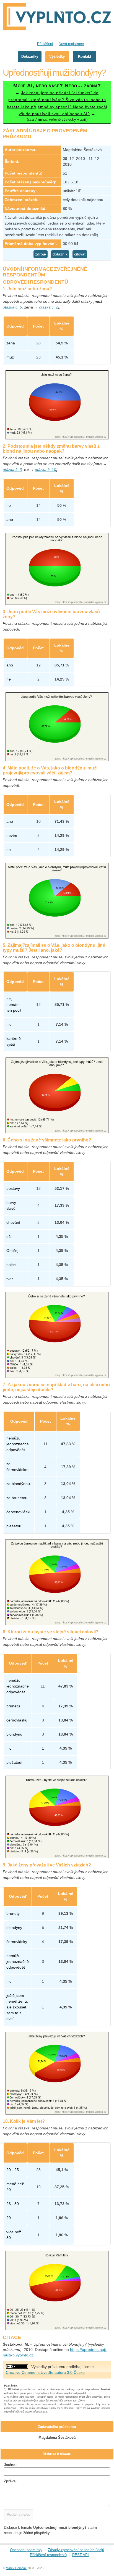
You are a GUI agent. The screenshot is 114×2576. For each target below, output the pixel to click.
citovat (80, 254)
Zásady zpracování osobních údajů (76, 2550)
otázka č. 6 (12, 307)
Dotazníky (30, 56)
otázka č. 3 (12, 470)
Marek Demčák (16, 2568)
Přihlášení (45, 44)
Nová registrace (71, 44)
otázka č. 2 (49, 307)
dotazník (60, 254)
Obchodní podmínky (26, 2550)
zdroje (41, 254)
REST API (81, 2555)
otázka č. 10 (46, 470)
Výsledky (57, 56)
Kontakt (85, 56)
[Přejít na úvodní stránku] (57, 17)
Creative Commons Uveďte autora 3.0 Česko (45, 2372)
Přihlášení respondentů (48, 2555)
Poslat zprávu (19, 2514)
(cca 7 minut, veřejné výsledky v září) (57, 102)
